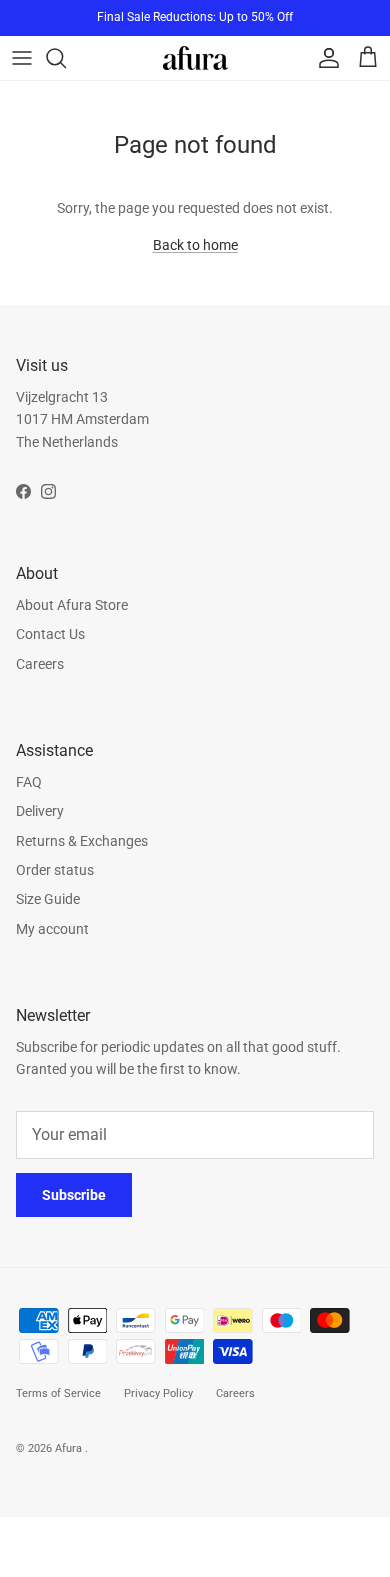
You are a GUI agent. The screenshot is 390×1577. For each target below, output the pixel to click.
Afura (70, 1448)
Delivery (40, 811)
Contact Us (50, 634)
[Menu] (22, 58)
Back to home (195, 245)
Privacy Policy (158, 1393)
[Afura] (195, 57)
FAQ (29, 782)
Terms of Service (58, 1393)
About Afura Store (72, 605)
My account (52, 929)
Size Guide (48, 899)
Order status (55, 870)
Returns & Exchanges (82, 841)
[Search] (66, 58)
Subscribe (74, 1195)
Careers (40, 664)
